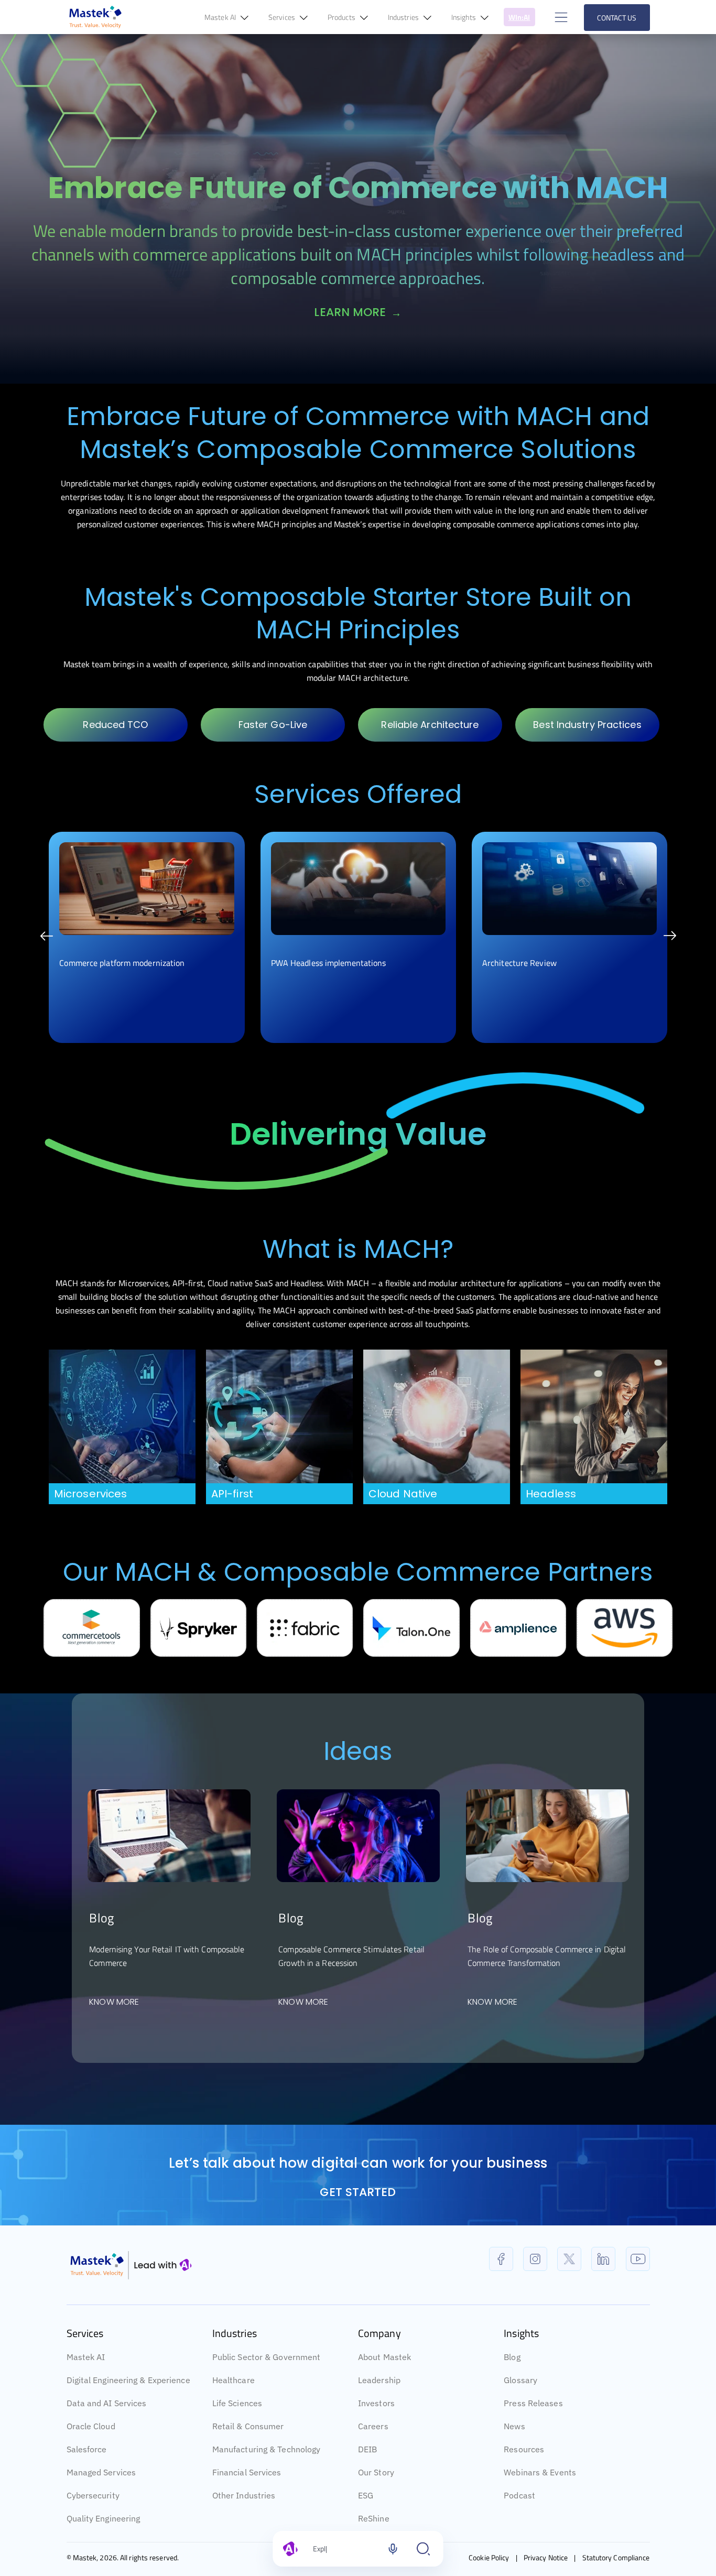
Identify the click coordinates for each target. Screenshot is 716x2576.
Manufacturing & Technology (267, 2449)
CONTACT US (617, 18)
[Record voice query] (393, 2549)
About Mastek (384, 2357)
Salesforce (87, 2449)
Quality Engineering (104, 2518)
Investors (376, 2403)
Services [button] (283, 17)
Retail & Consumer (248, 2426)
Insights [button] (464, 17)
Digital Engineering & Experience (128, 2380)
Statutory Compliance (616, 2557)
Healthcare (234, 2380)
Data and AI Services (107, 2403)
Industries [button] (404, 17)
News (514, 2426)
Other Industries (244, 2495)
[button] (560, 17)
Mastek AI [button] (221, 17)
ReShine (374, 2518)
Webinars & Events (540, 2472)
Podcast (519, 2495)
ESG (366, 2495)
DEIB (367, 2449)
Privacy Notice (546, 2557)
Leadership (379, 2380)
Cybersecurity (93, 2495)
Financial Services (247, 2472)
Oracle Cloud (91, 2426)
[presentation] (46, 937)
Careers (373, 2426)
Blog (512, 2357)
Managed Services (101, 2472)
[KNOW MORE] (169, 1834)
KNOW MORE (114, 2002)
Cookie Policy (489, 2557)
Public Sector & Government (267, 2357)
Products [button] (342, 17)
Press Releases (533, 2403)
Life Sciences (237, 2403)
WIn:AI (519, 17)
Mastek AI (86, 2357)
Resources (524, 2449)
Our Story (376, 2472)
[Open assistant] (424, 2549)
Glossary (520, 2380)
